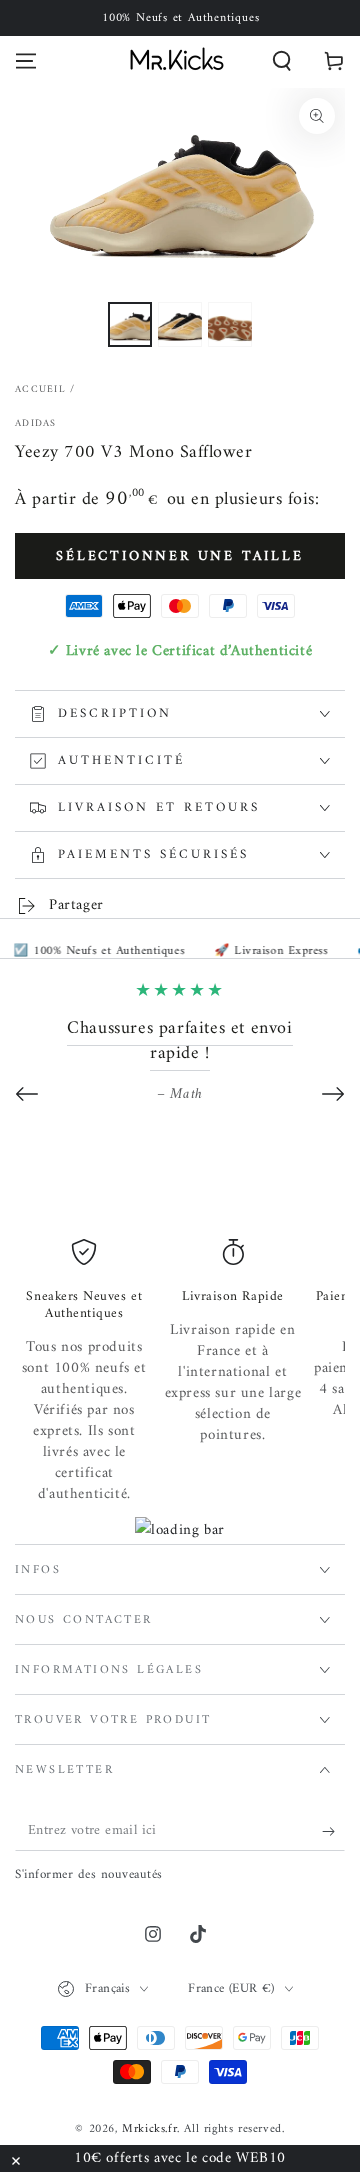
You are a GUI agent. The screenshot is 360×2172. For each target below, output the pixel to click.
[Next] (333, 1094)
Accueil (40, 389)
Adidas (36, 424)
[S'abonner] (333, 1831)
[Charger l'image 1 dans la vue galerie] (130, 324)
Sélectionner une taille (179, 556)
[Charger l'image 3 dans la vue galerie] (230, 324)
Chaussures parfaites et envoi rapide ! (179, 1041)
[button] (282, 61)
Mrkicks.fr (149, 2129)
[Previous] (27, 1094)
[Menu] (26, 61)
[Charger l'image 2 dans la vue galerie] (180, 324)
